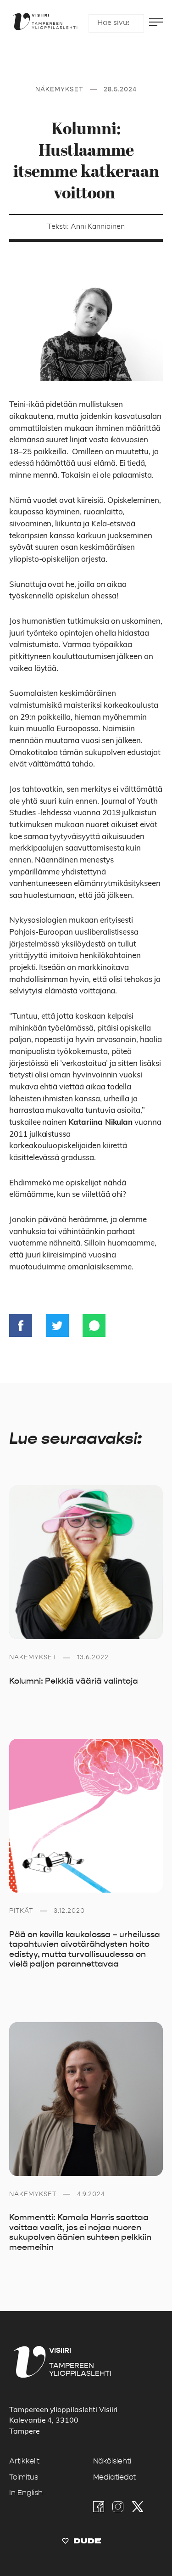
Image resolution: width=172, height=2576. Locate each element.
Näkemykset (59, 89)
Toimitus (24, 2477)
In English (26, 2493)
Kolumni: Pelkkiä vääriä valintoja (74, 1681)
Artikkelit (24, 2461)
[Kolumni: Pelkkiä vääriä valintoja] (86, 1562)
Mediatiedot (114, 2477)
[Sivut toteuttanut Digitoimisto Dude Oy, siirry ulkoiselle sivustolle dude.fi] (81, 2543)
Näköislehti (112, 2461)
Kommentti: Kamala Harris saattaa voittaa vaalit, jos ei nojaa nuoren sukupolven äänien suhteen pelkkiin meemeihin (80, 2232)
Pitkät (21, 1911)
